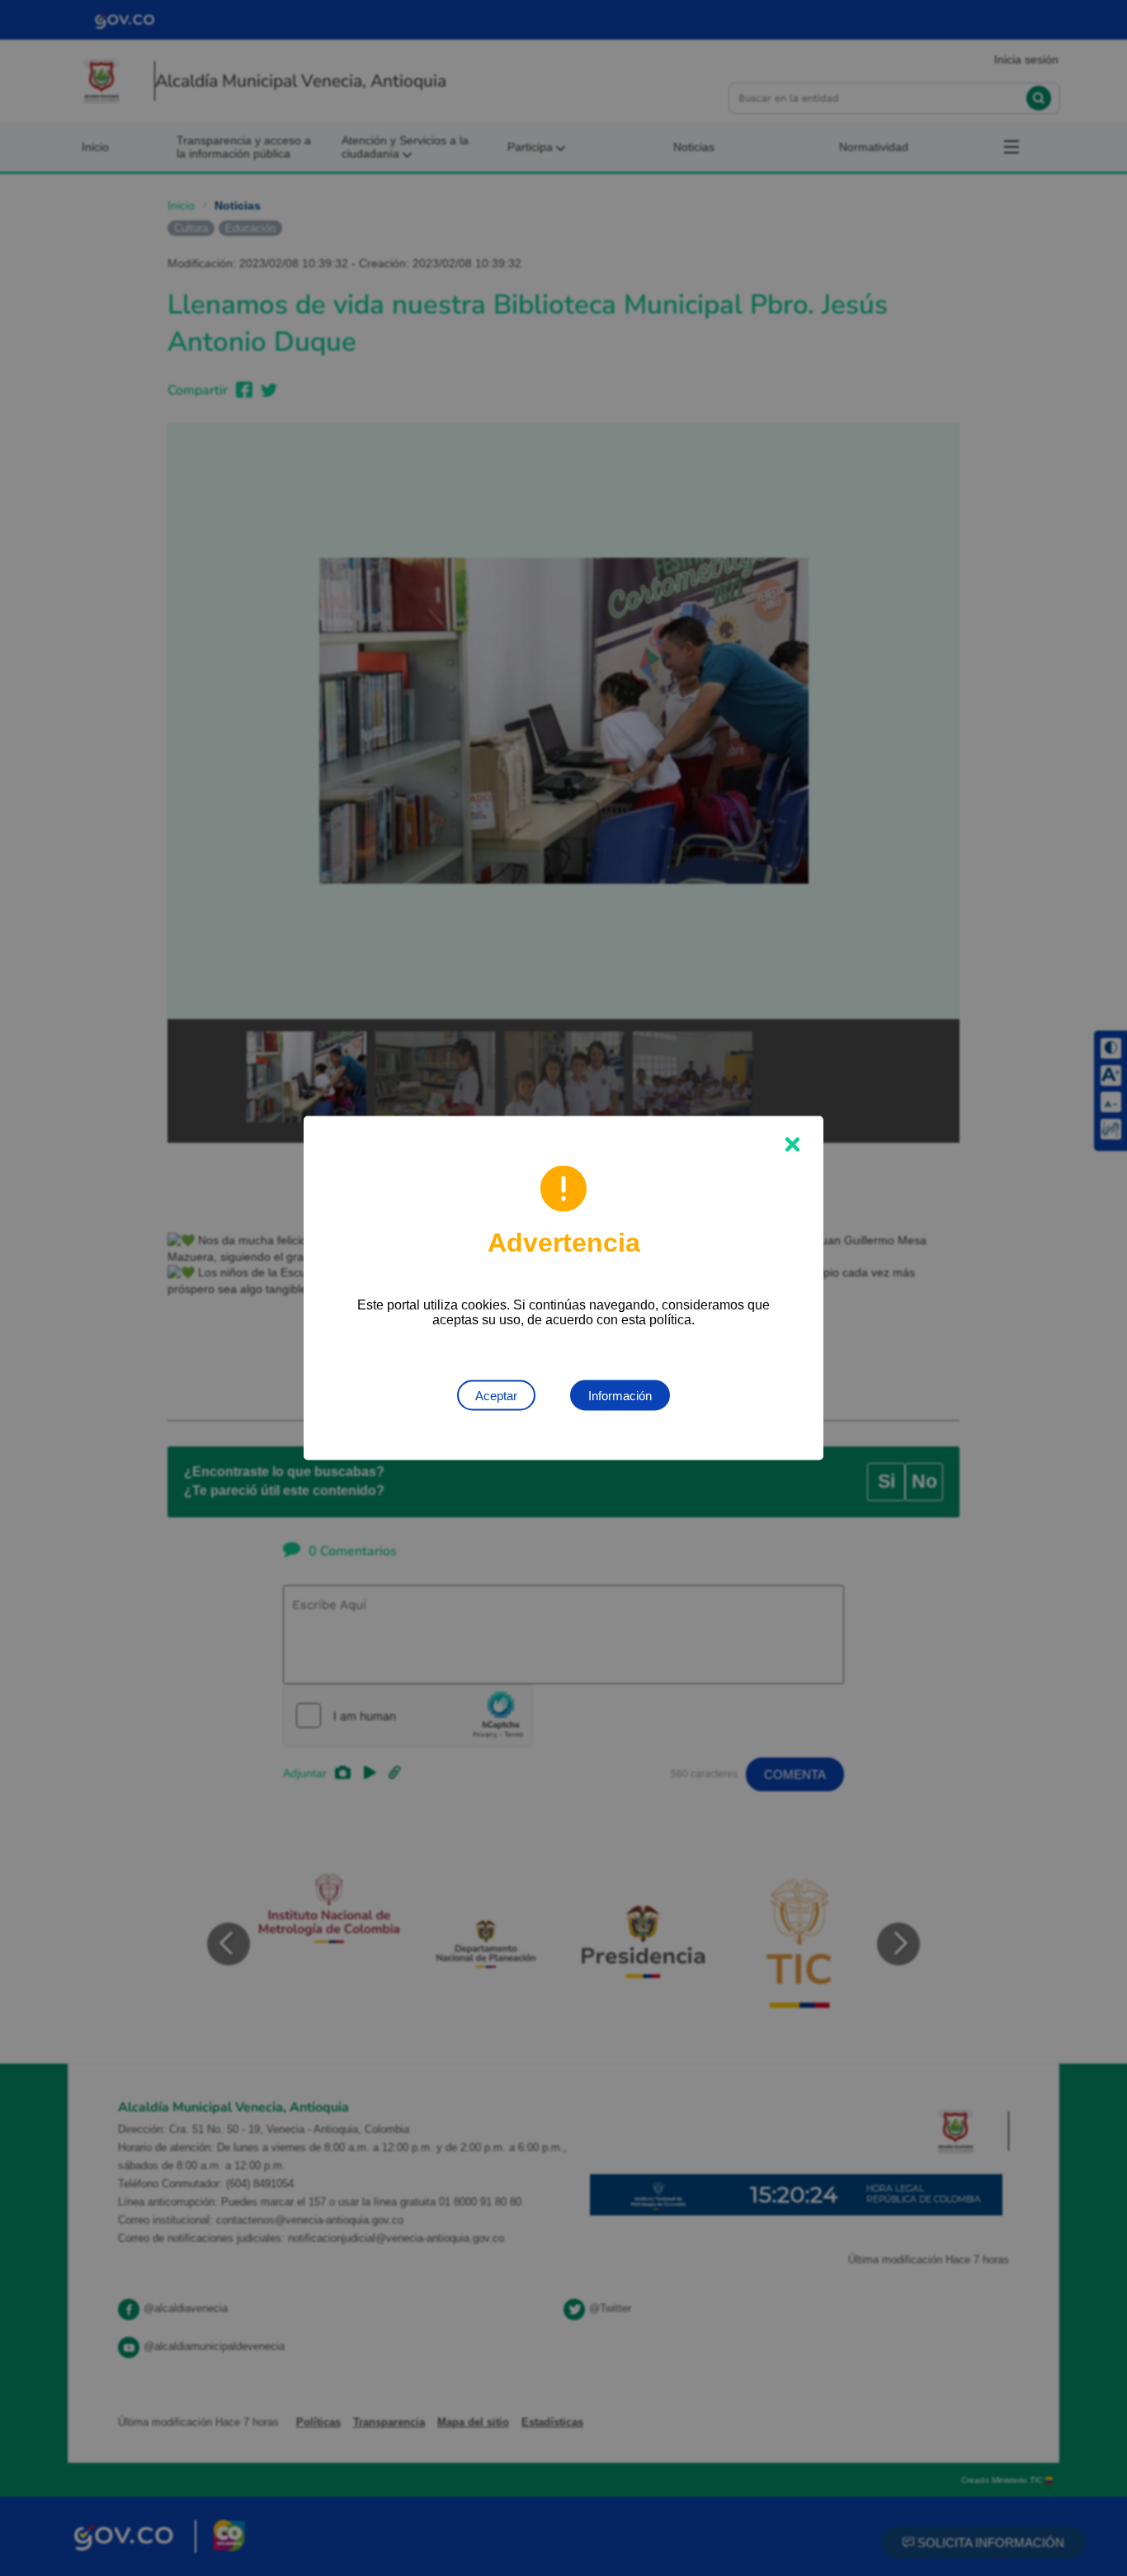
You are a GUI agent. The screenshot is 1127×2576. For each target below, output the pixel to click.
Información (620, 1396)
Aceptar (496, 1396)
